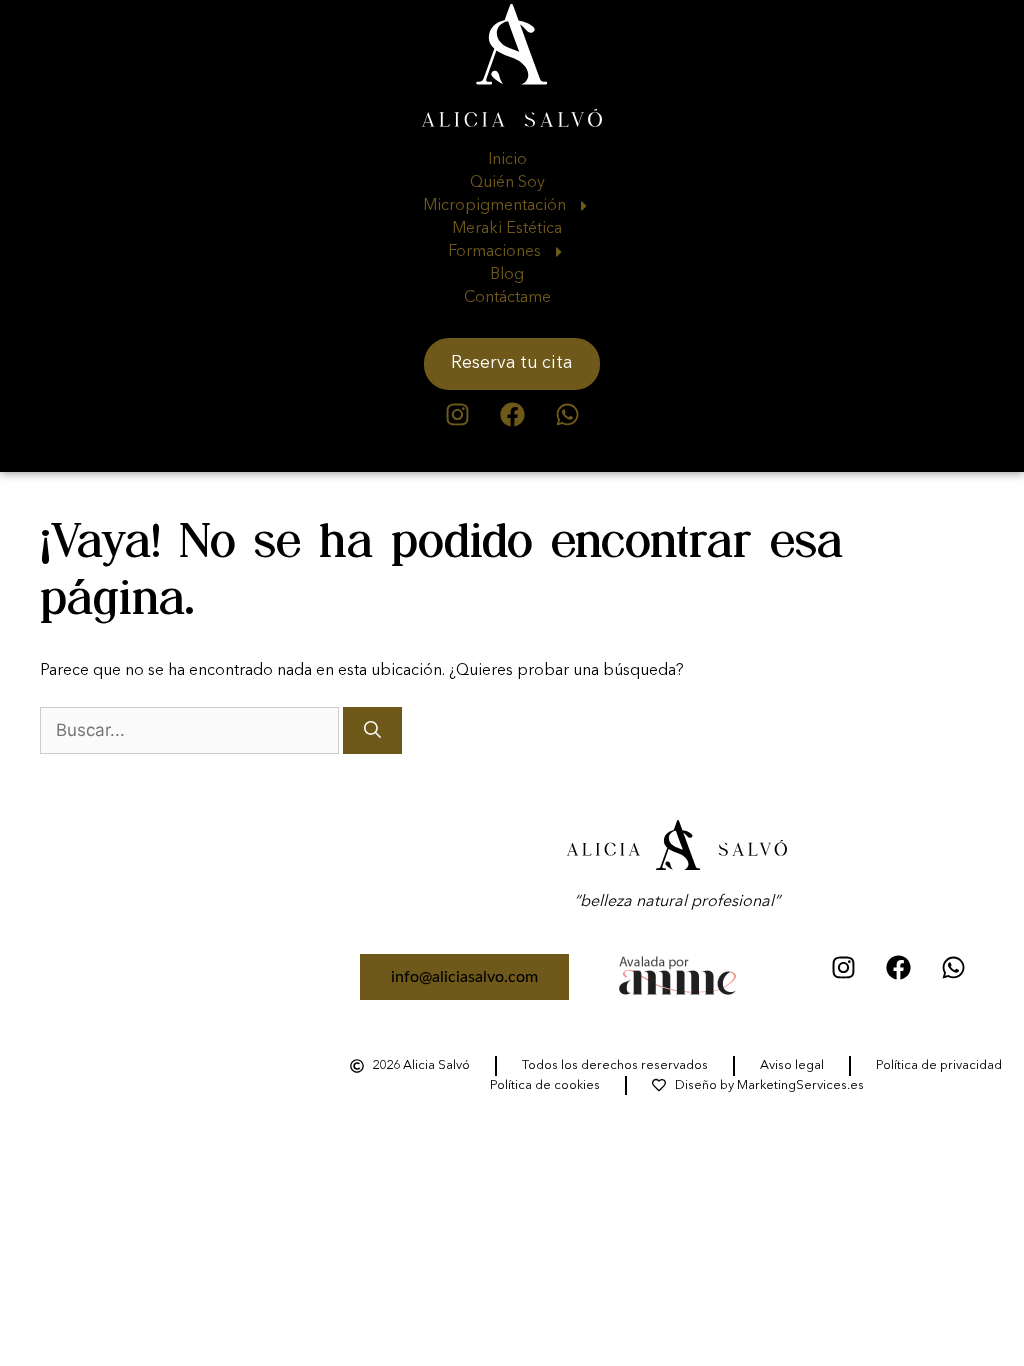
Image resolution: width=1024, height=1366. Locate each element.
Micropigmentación (494, 206)
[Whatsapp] (567, 415)
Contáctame (507, 298)
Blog (507, 275)
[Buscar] (372, 731)
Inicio (507, 160)
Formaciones (494, 252)
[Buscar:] (191, 732)
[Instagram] (457, 415)
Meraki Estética (507, 229)
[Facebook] (512, 415)
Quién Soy (507, 183)
